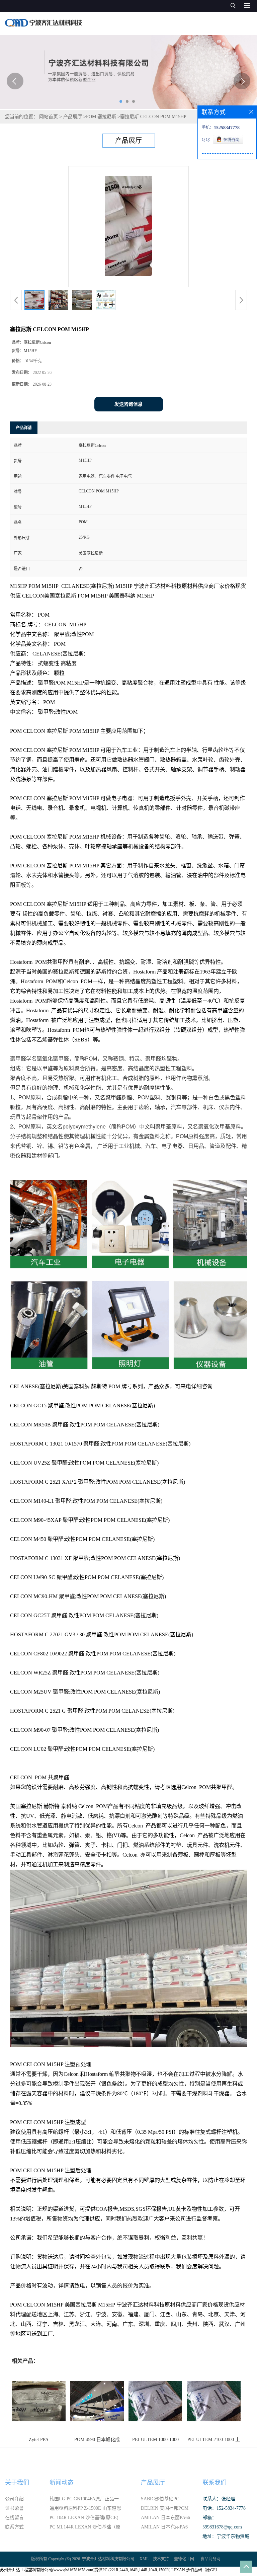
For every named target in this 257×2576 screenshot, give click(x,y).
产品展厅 (73, 117)
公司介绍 (14, 2499)
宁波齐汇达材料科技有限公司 (108, 2559)
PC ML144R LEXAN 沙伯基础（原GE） (85, 2528)
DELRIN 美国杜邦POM (165, 2508)
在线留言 (14, 2518)
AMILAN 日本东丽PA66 (165, 2518)
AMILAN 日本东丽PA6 (164, 2527)
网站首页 (49, 117)
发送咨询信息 (128, 404)
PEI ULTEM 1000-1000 (155, 2440)
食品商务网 (210, 2559)
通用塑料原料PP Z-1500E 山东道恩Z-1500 (85, 2509)
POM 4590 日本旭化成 (97, 2440)
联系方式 (14, 2527)
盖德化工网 (184, 2559)
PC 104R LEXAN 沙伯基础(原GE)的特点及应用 (84, 2519)
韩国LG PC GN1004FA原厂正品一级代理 (84, 2500)
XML (144, 2559)
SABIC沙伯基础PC (160, 2499)
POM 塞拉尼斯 (101, 117)
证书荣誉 (14, 2508)
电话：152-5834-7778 (224, 2508)
